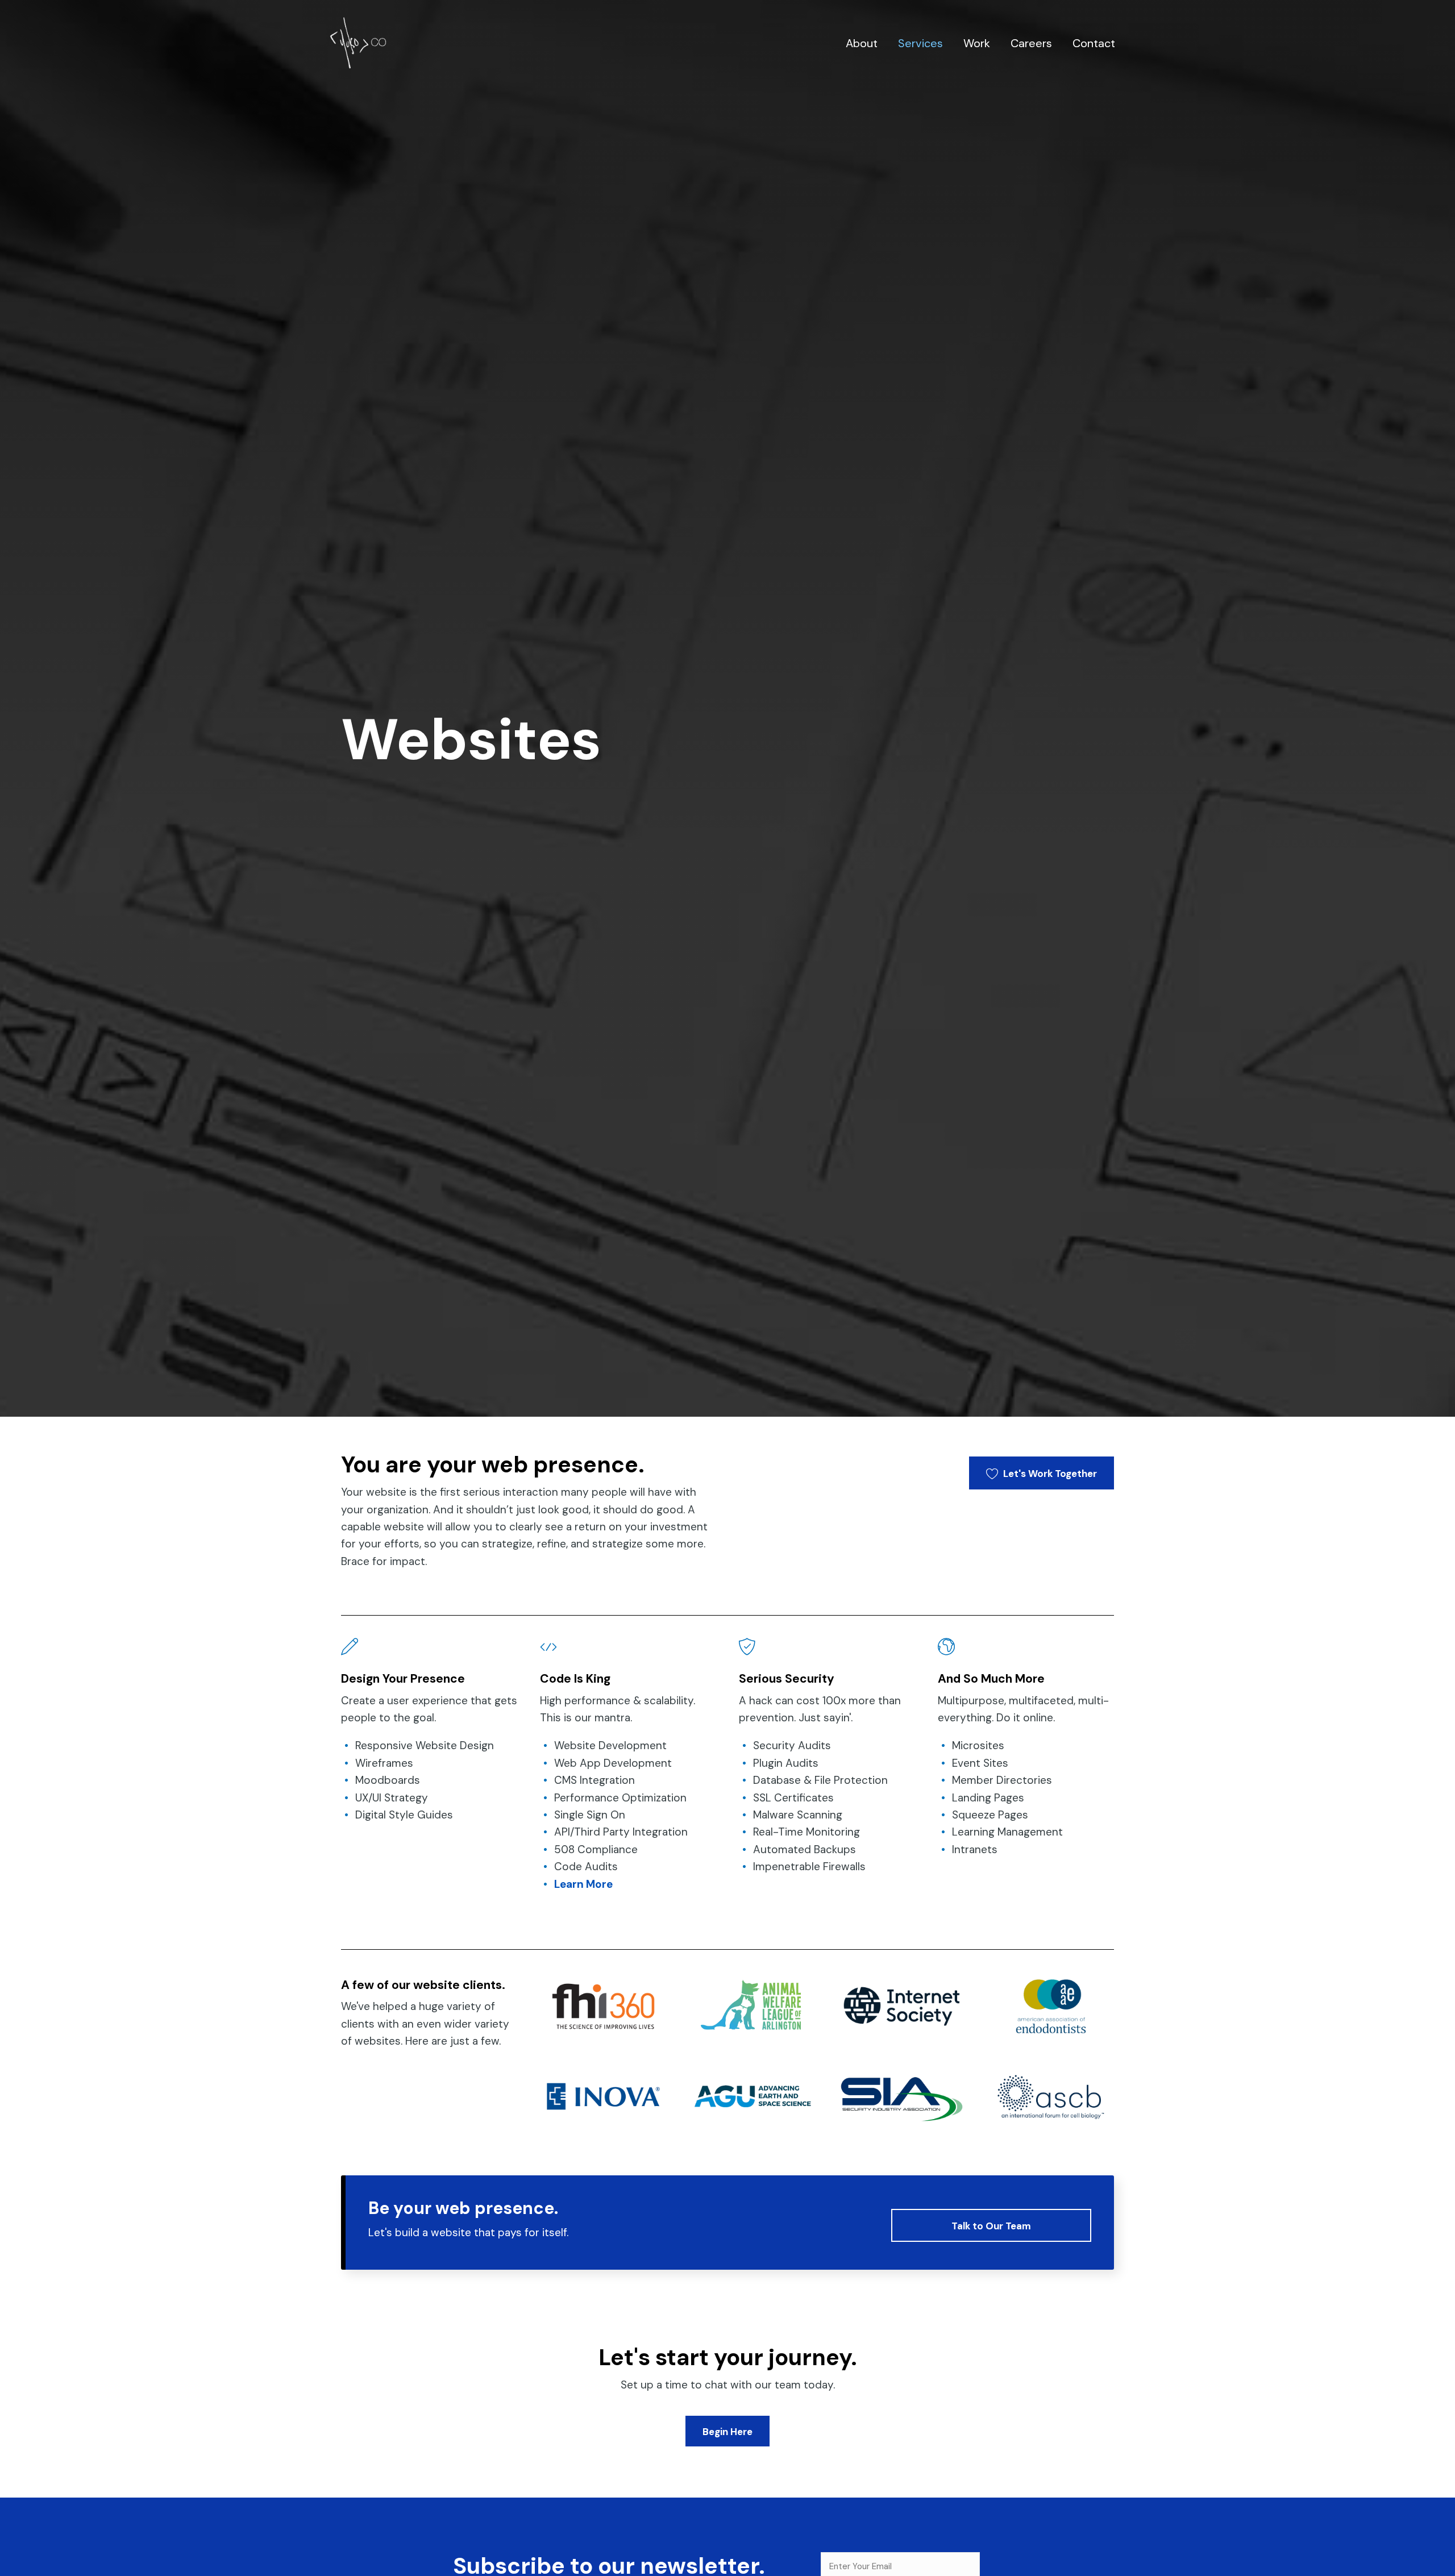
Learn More (583, 1884)
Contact (1094, 43)
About (862, 43)
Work (977, 43)
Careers (1031, 43)
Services (920, 43)
